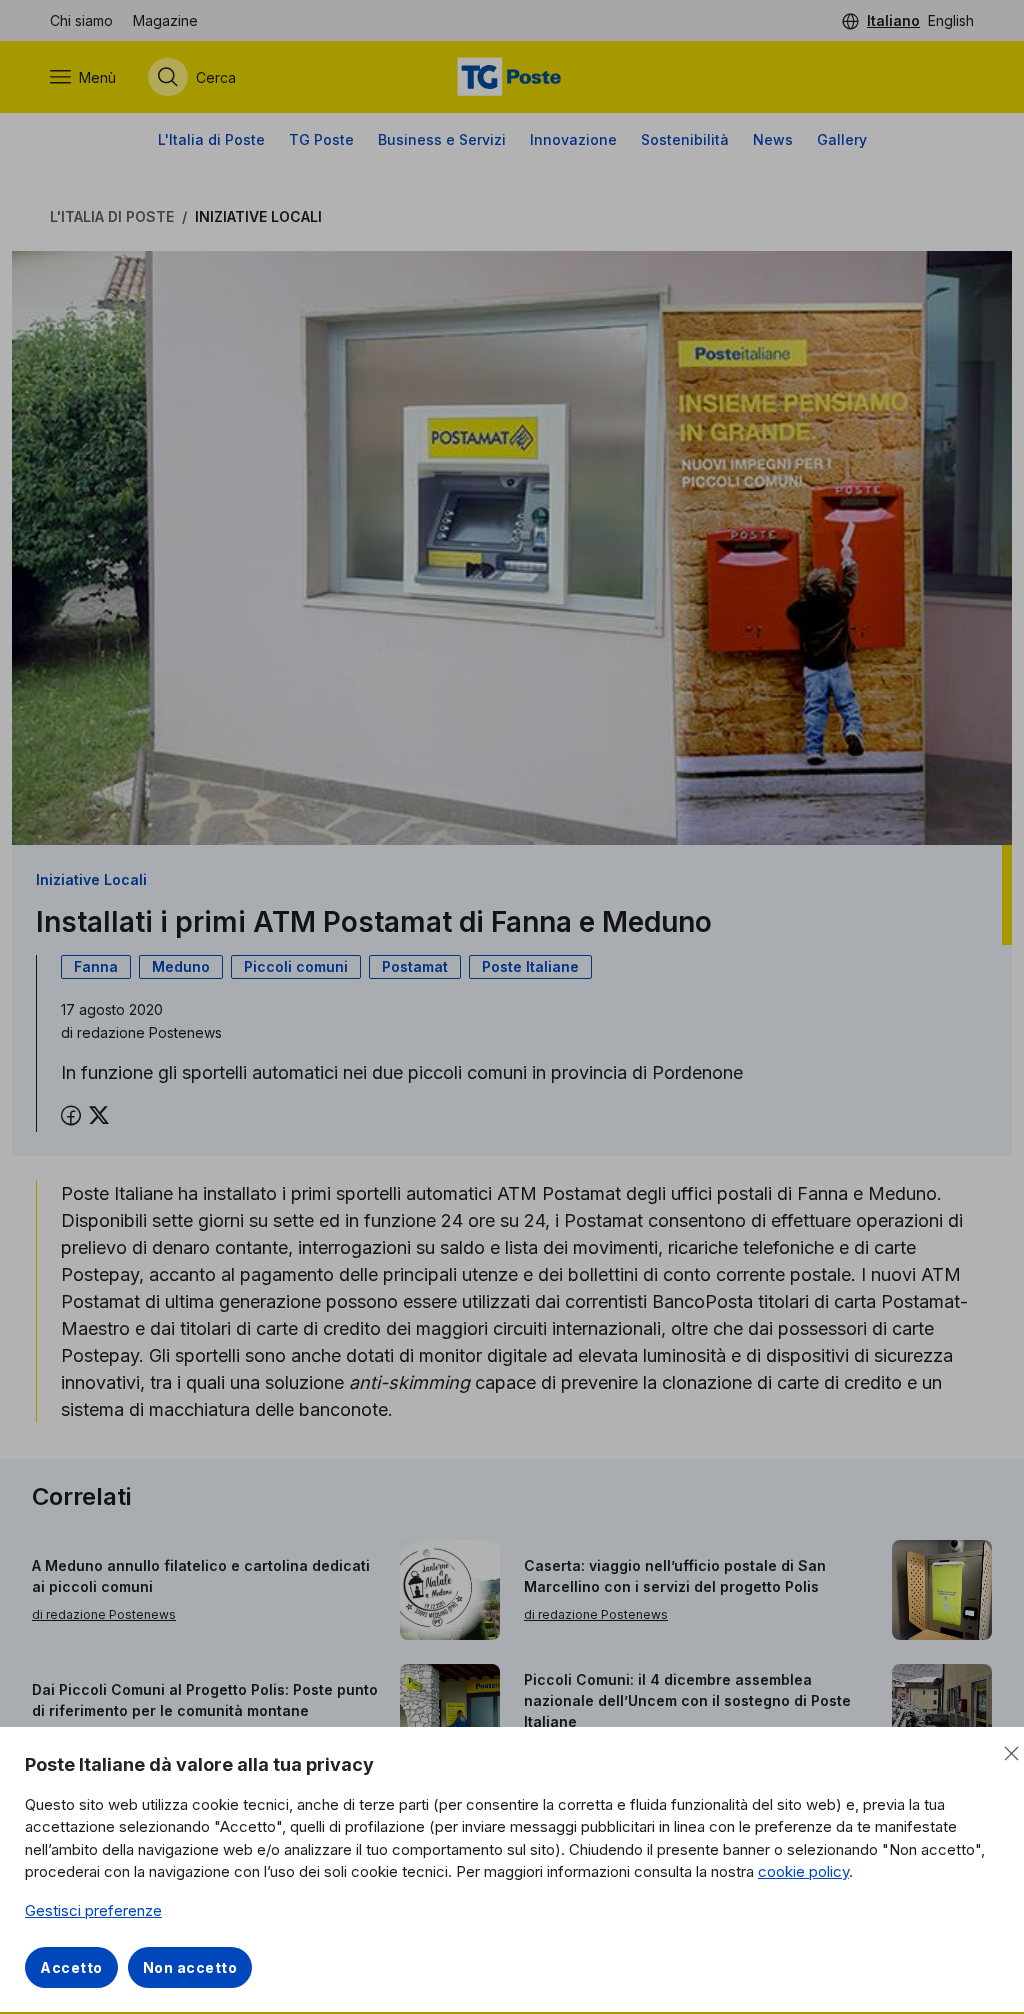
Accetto (71, 1967)
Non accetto (190, 1967)
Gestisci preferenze (93, 1910)
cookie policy (803, 1871)
